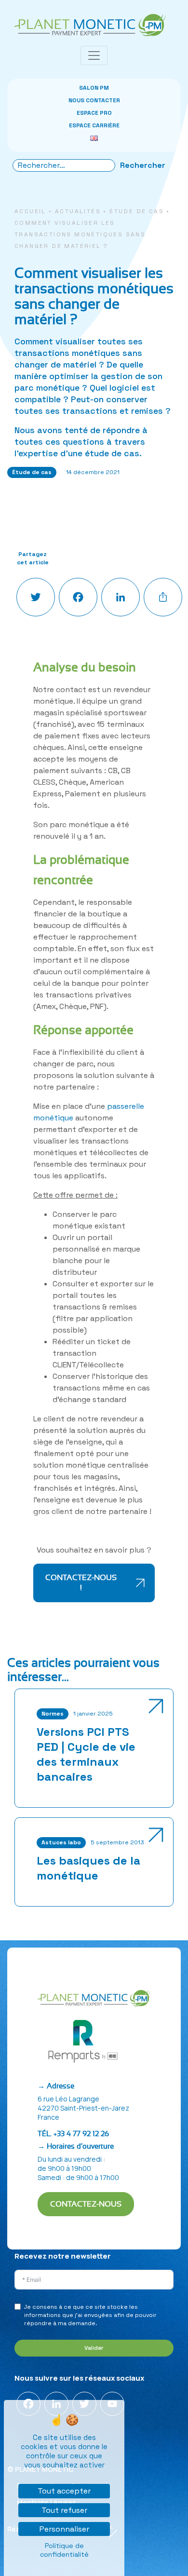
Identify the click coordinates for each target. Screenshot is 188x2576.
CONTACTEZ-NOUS (86, 2204)
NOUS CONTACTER (94, 100)
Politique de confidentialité (54, 2218)
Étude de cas (137, 211)
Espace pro (94, 113)
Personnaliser (64, 2529)
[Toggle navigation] (94, 55)
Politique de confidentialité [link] (64, 2550)
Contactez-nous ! (81, 1583)
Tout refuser (64, 2510)
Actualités (78, 211)
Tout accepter (64, 2491)
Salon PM (94, 88)
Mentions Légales (40, 2231)
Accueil (30, 211)
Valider (94, 2348)
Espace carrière (94, 125)
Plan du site (31, 2243)
